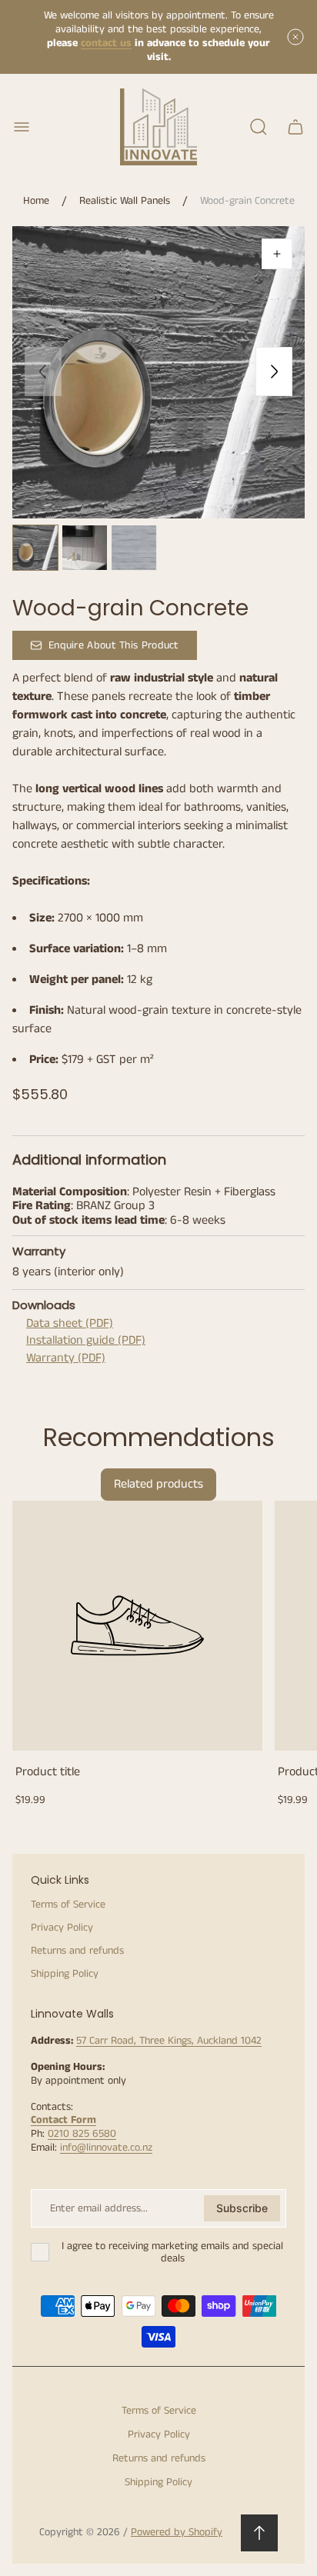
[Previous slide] (43, 372)
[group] (35, 548)
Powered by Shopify (177, 2532)
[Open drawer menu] (22, 127)
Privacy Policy (62, 1928)
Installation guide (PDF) (86, 1340)
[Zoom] (277, 254)
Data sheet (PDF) (70, 1323)
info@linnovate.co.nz (106, 2148)
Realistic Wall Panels (125, 202)
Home (36, 202)
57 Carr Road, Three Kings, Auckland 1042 (169, 2041)
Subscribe (242, 2208)
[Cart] (295, 127)
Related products (158, 1484)
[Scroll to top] (259, 2533)
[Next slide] (274, 372)
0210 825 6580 (82, 2134)
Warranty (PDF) (66, 1358)
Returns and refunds (77, 1951)
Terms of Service (68, 1905)
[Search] (259, 127)
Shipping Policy (65, 1974)
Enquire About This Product (114, 645)
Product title (48, 1772)
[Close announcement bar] (295, 37)
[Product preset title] (137, 1626)
